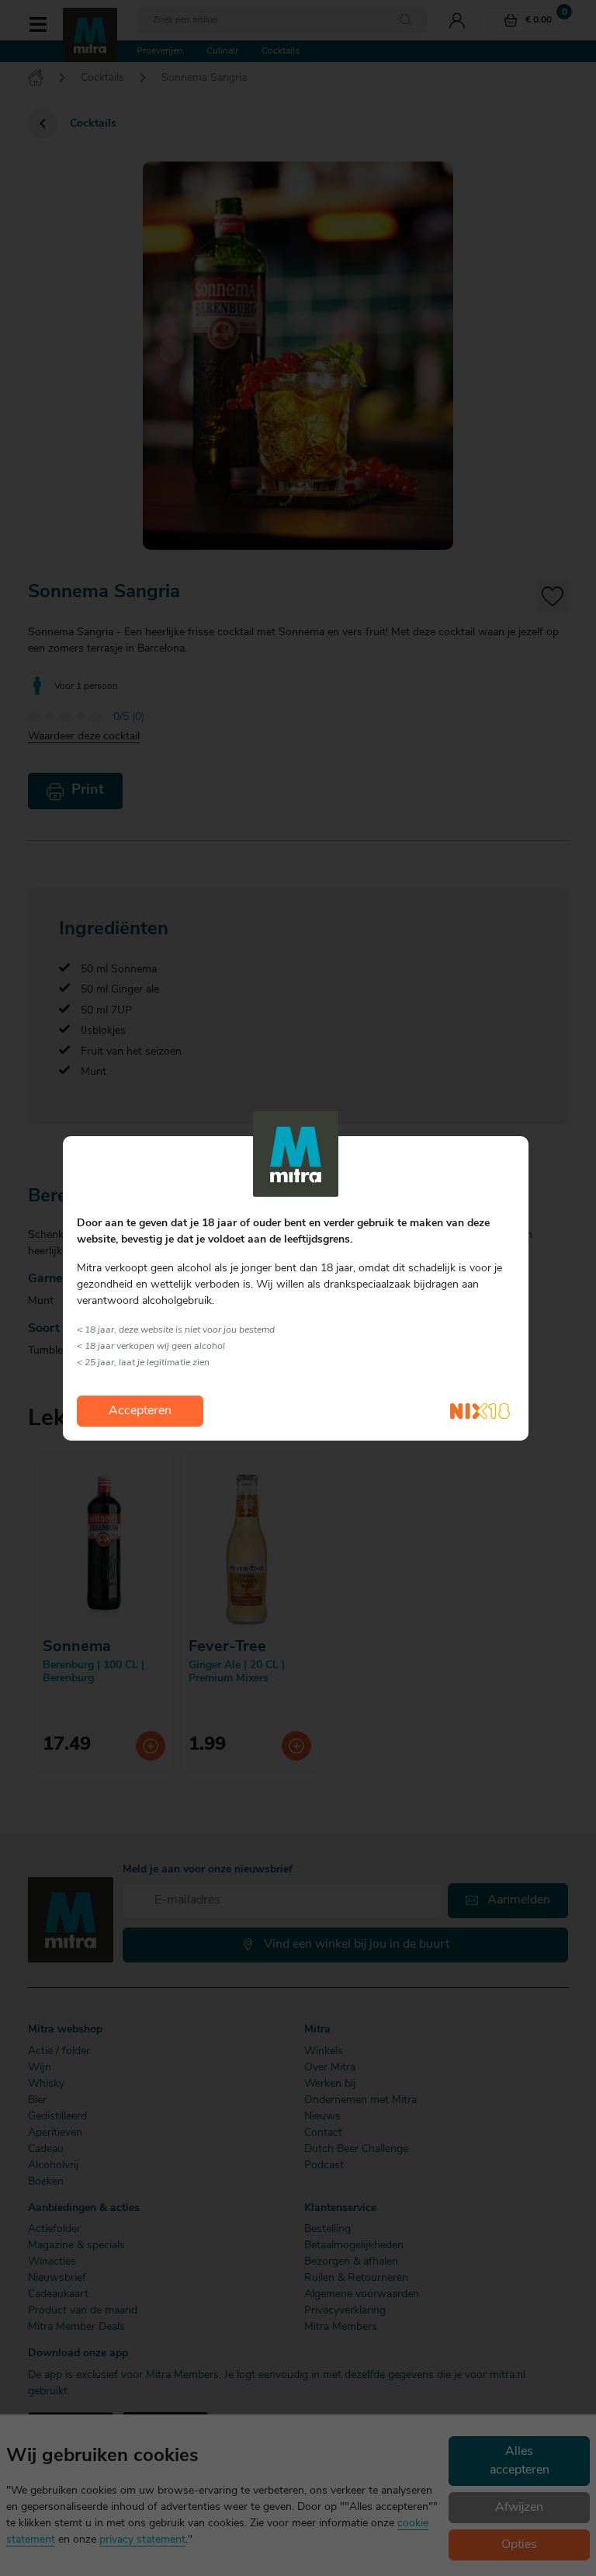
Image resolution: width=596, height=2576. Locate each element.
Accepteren (140, 1411)
